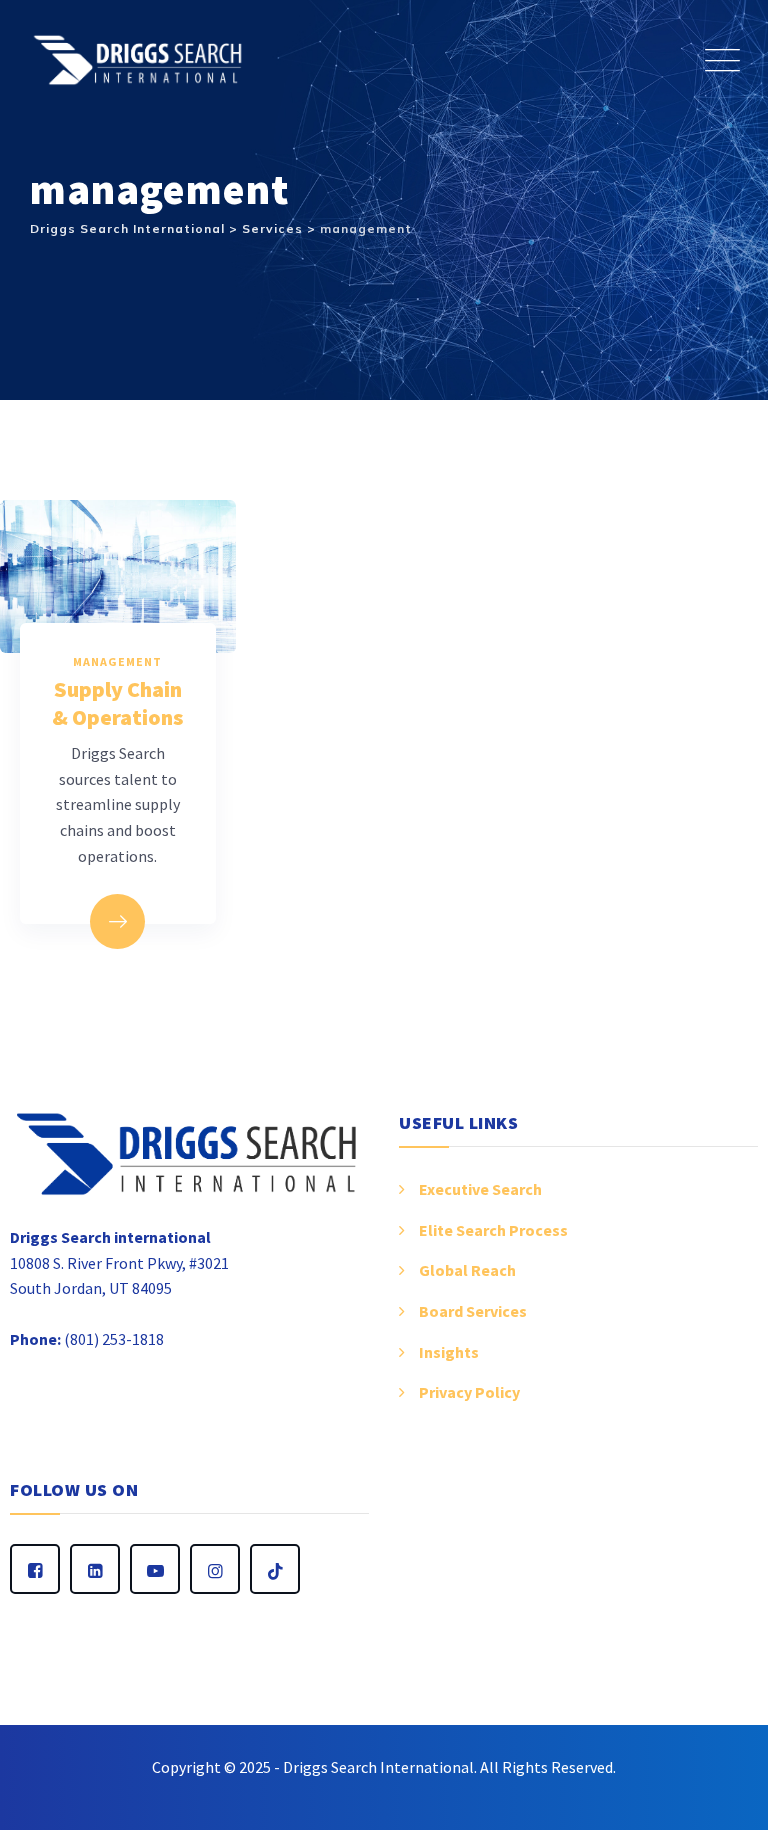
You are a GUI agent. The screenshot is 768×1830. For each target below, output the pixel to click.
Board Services (473, 1311)
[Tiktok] (275, 1569)
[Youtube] (155, 1569)
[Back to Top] (725, 1787)
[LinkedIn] (95, 1569)
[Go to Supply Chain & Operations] (117, 921)
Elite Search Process (493, 1230)
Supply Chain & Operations (117, 703)
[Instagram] (215, 1569)
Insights (449, 1352)
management (117, 661)
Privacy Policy (469, 1392)
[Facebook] (35, 1569)
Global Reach (467, 1270)
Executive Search (480, 1189)
